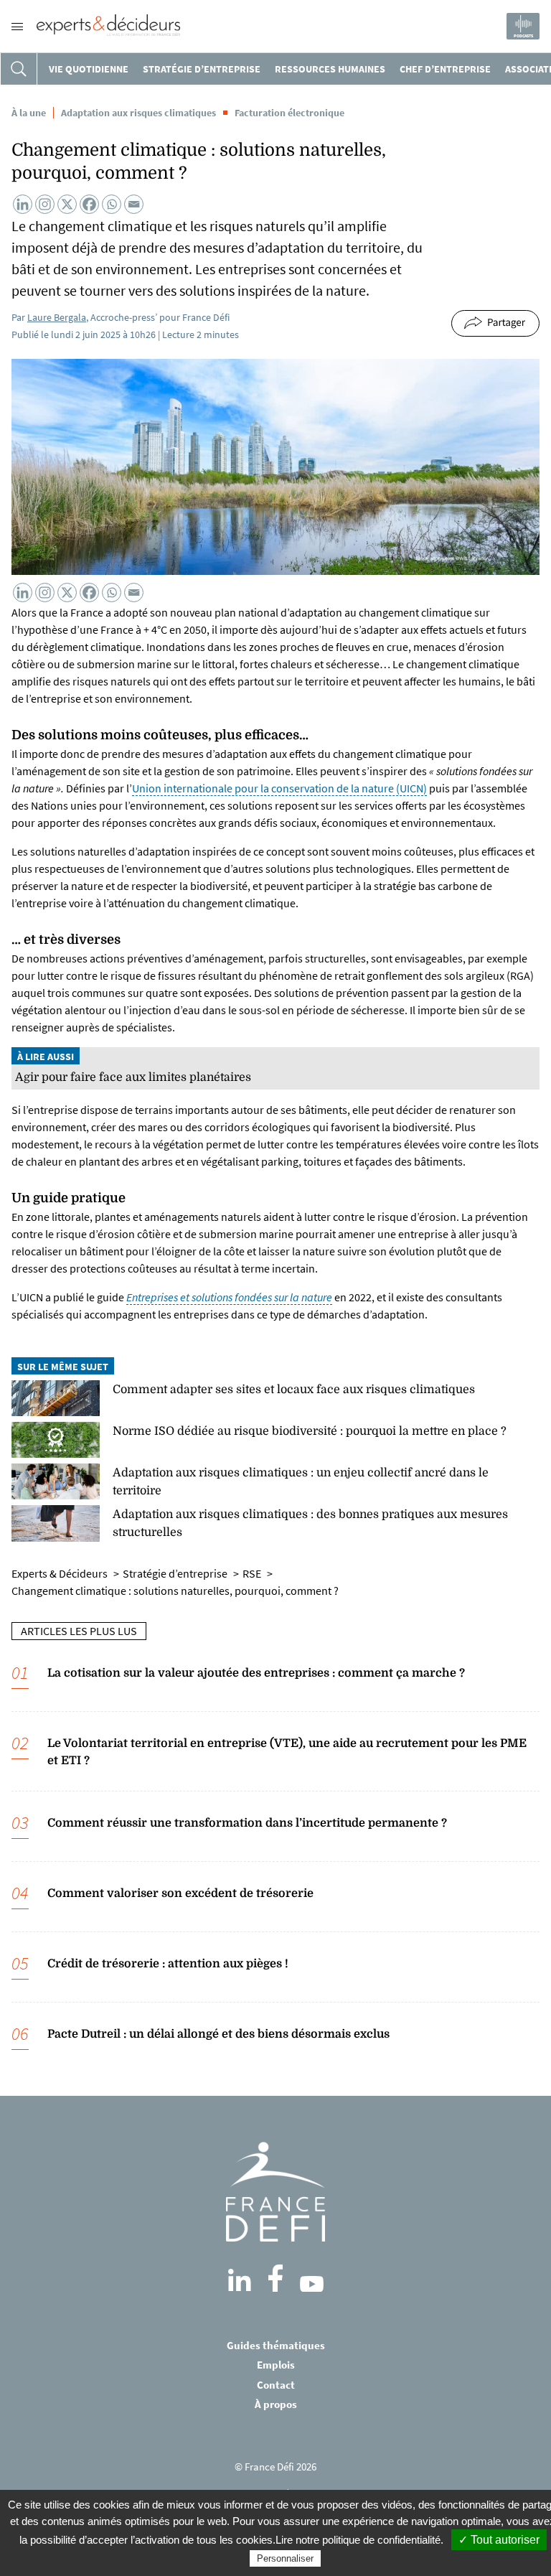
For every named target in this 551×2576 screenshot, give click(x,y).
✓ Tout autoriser (499, 2540)
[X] (67, 204)
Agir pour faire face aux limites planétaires (133, 1077)
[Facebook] (89, 204)
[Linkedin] (23, 204)
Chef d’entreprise (445, 69)
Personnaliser (285, 2558)
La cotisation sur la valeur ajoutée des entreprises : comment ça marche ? (256, 1673)
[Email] (134, 204)
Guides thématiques (276, 2345)
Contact (276, 2385)
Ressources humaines (330, 69)
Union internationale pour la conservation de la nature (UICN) (279, 788)
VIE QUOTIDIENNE (89, 69)
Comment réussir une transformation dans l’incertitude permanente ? (247, 1823)
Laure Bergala (57, 317)
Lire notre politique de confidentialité (358, 2540)
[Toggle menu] (17, 27)
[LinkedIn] (240, 2280)
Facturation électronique (289, 113)
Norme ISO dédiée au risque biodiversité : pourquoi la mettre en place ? (310, 1431)
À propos (276, 2404)
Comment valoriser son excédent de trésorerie (180, 1893)
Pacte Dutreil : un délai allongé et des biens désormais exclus (218, 2034)
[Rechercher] (19, 69)
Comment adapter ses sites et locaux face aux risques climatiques (294, 1390)
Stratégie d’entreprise (202, 69)
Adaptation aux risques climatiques (138, 113)
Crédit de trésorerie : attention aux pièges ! (168, 1964)
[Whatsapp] (112, 204)
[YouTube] (312, 2284)
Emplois (276, 2365)
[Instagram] (45, 204)
